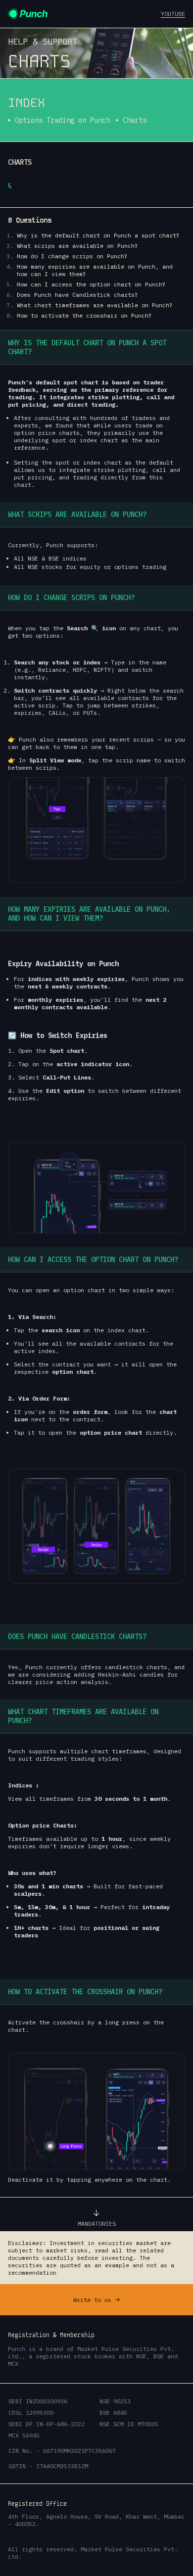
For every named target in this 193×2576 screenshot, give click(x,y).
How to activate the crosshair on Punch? (84, 315)
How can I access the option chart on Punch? (91, 284)
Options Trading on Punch (62, 120)
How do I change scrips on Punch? (72, 256)
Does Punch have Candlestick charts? (77, 295)
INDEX (26, 103)
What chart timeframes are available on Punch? (95, 305)
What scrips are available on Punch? (77, 246)
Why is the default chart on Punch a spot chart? (98, 235)
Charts (135, 120)
